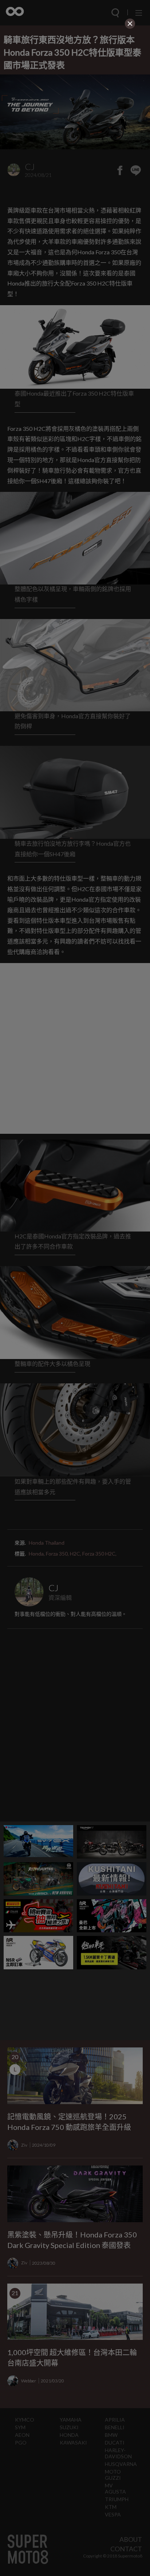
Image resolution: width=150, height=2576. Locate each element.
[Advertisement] (75, 76)
